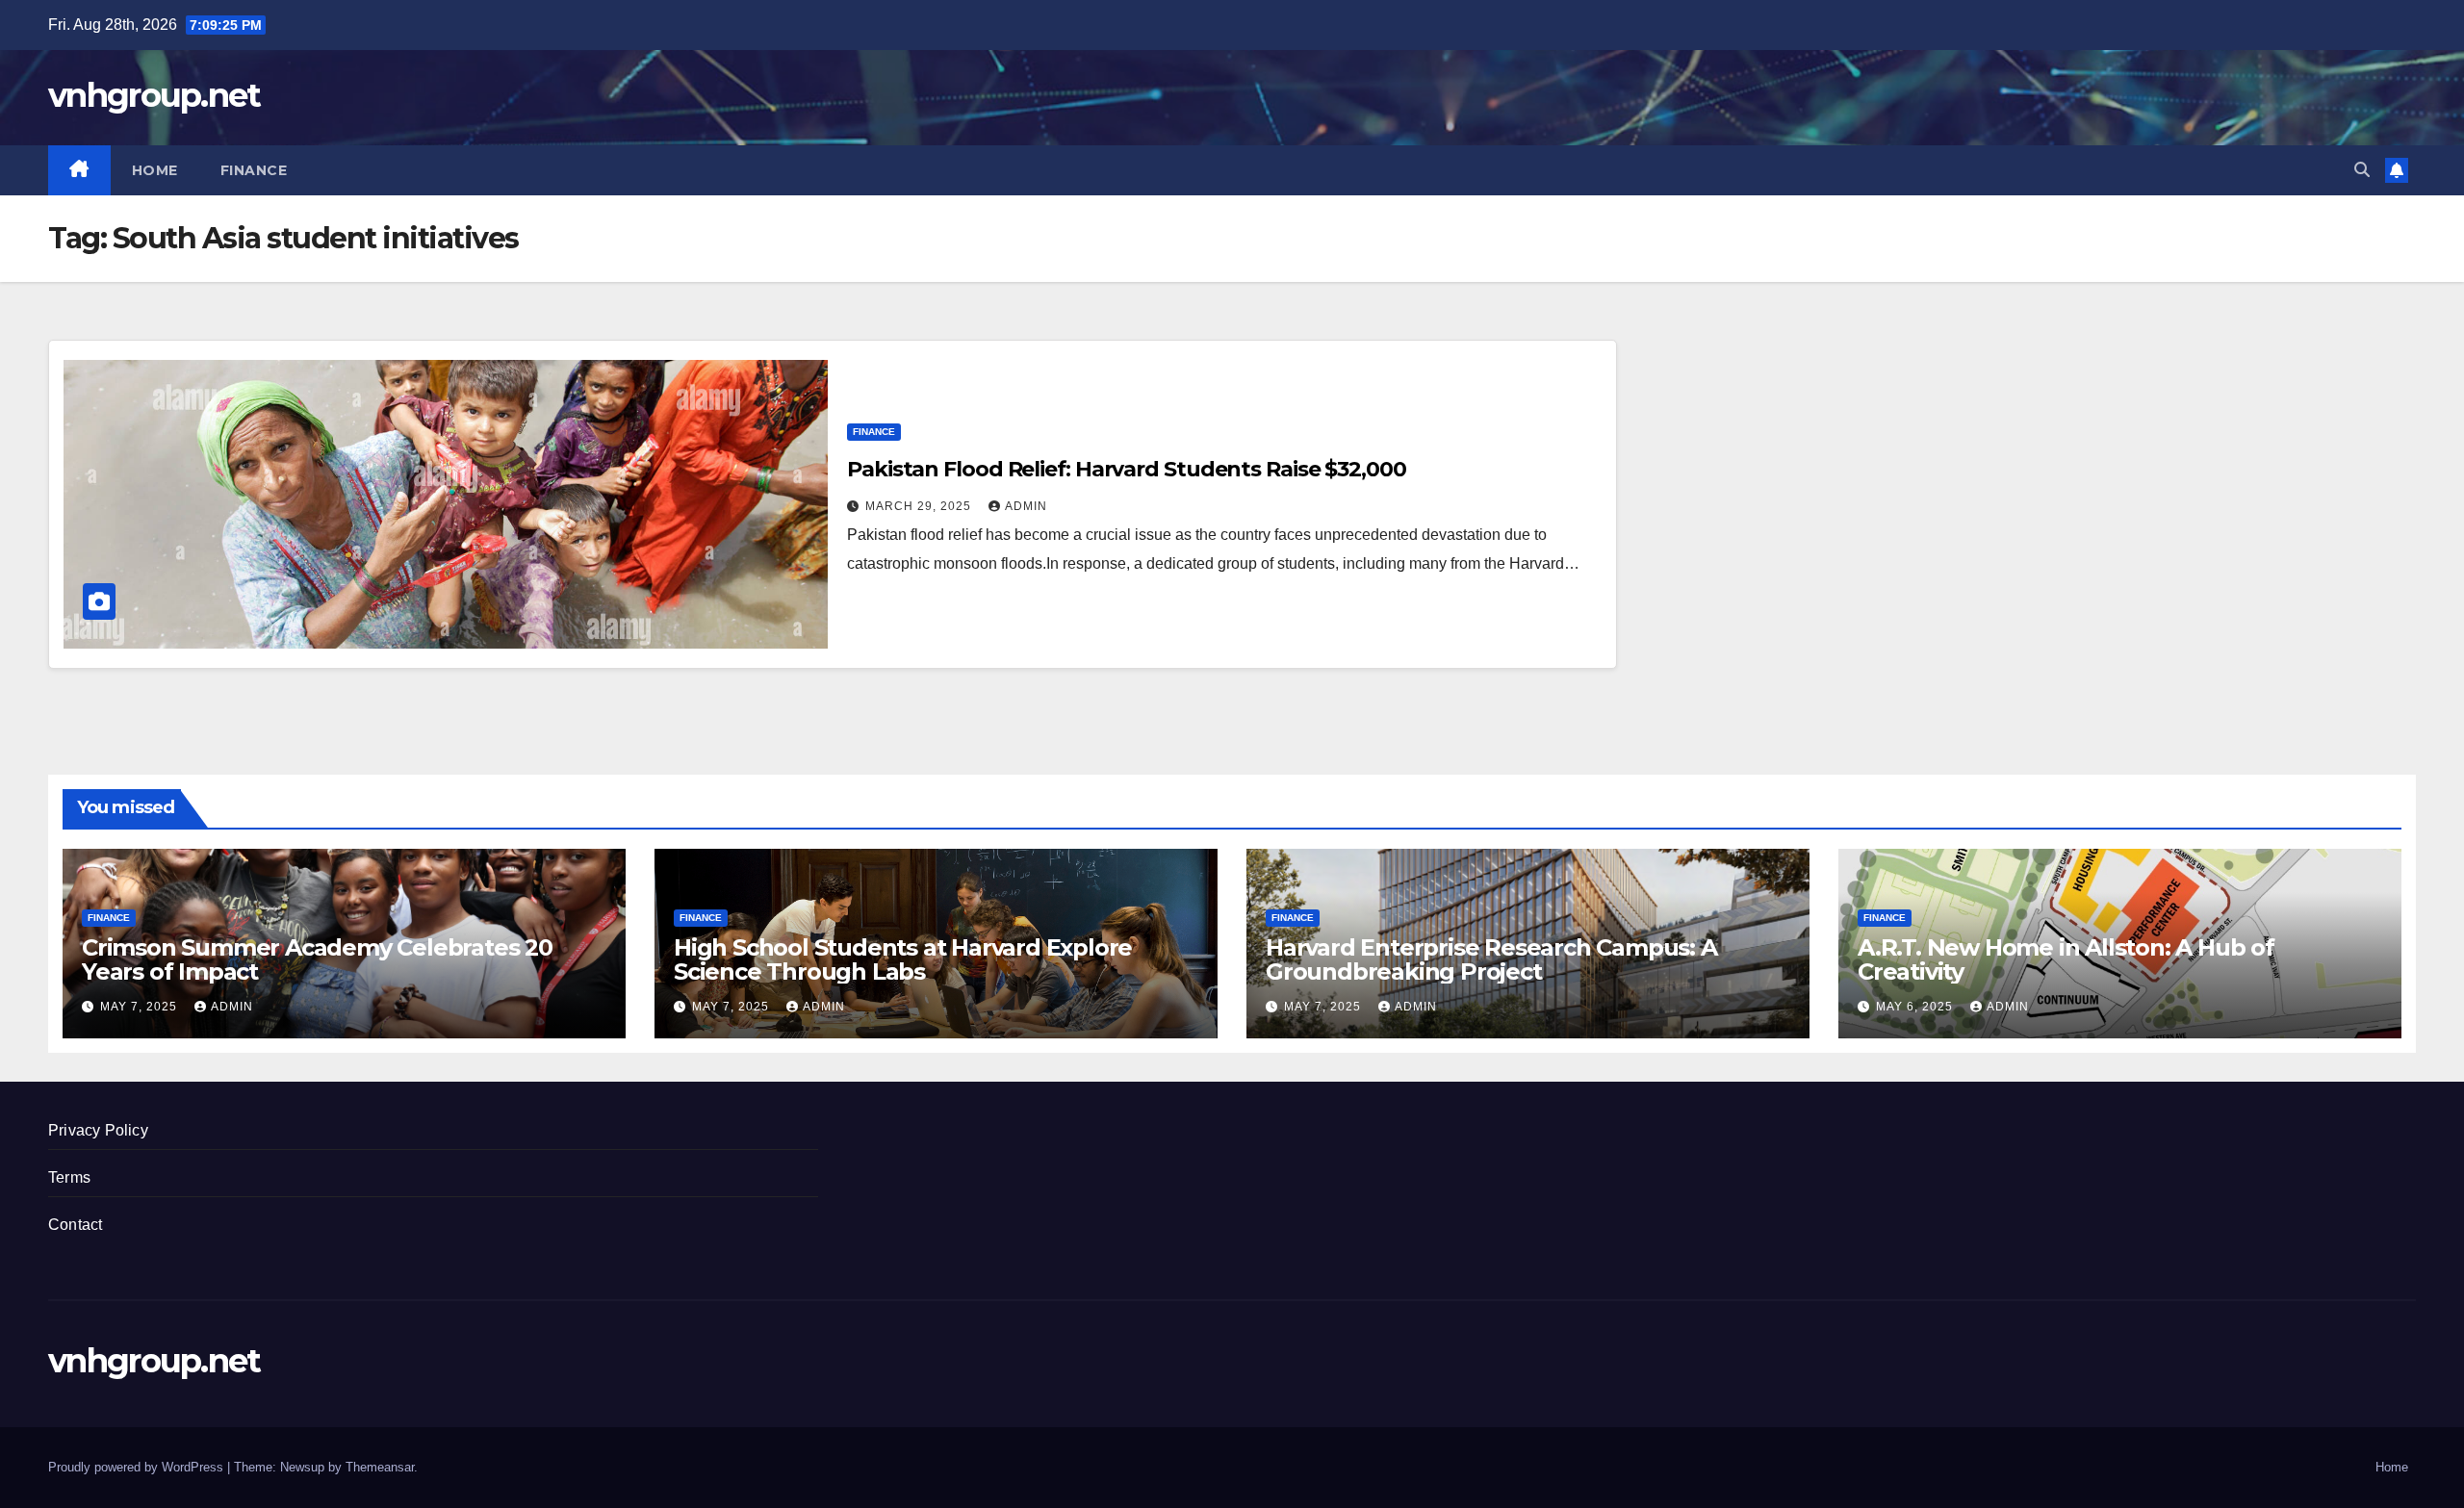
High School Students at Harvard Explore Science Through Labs (903, 959)
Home (155, 170)
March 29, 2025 (920, 506)
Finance (254, 170)
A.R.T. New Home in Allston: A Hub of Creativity (2066, 959)
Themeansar (380, 1467)
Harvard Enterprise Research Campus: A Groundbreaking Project (1491, 959)
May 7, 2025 (141, 1007)
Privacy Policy (98, 1130)
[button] (2362, 170)
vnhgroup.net (154, 95)
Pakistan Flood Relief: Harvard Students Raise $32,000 (1127, 469)
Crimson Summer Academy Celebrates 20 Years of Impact (317, 959)
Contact (75, 1225)
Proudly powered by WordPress (138, 1467)
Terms (69, 1177)
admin (1026, 506)
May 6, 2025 (1916, 1007)
